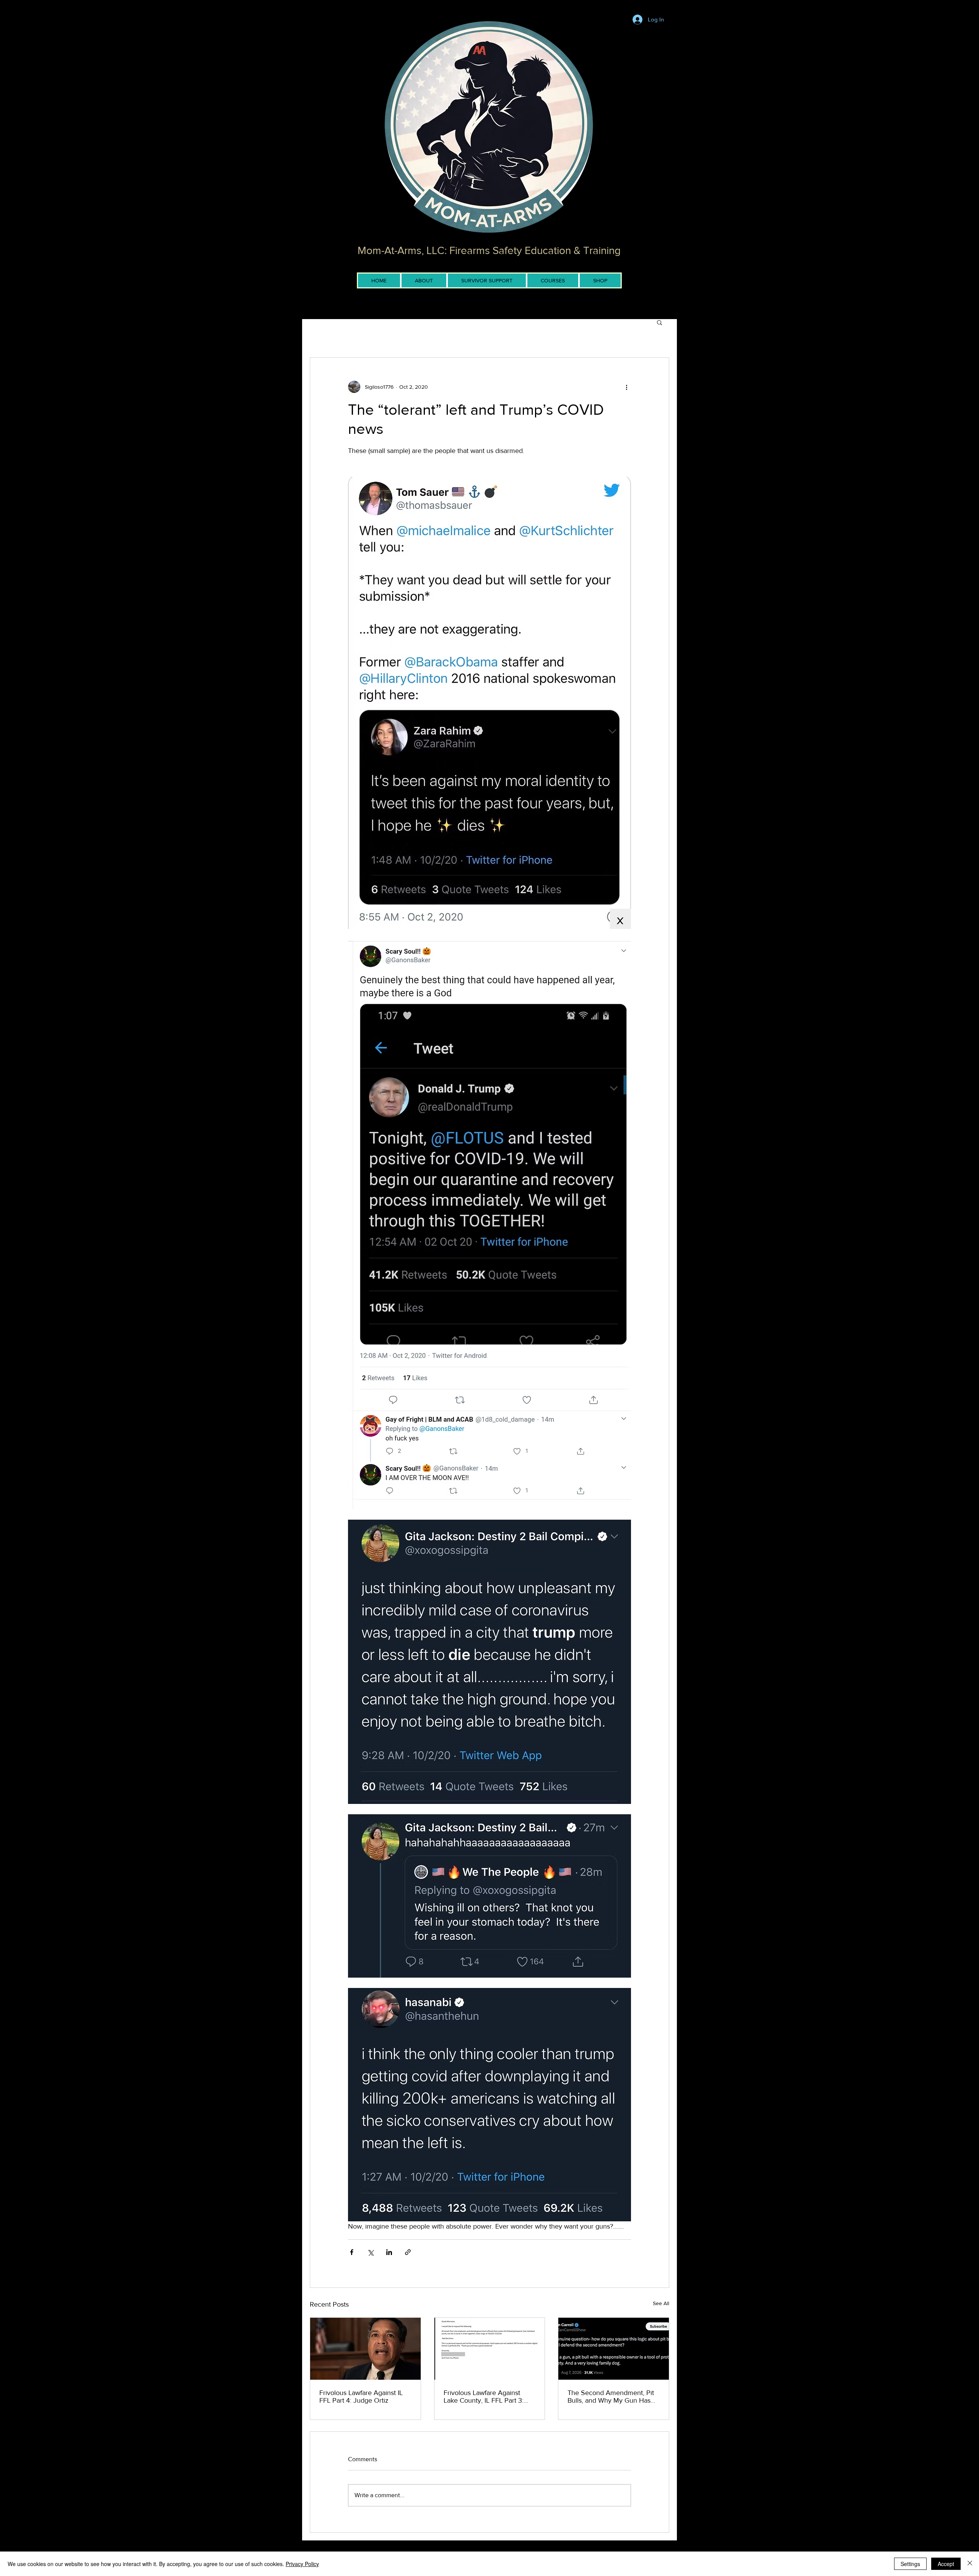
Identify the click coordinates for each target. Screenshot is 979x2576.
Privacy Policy (302, 2564)
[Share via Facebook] (352, 2252)
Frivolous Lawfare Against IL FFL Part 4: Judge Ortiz (361, 2397)
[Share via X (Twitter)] (370, 2252)
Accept (946, 2564)
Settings (910, 2564)
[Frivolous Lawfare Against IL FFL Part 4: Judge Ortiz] (365, 2349)
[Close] (970, 2564)
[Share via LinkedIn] (389, 2252)
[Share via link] (408, 2252)
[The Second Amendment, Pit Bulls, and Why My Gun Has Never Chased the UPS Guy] (614, 2349)
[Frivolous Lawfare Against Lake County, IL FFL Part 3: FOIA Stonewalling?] (490, 2349)
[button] (659, 322)
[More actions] (626, 387)
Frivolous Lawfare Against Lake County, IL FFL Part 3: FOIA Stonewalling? (484, 2397)
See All (661, 2303)
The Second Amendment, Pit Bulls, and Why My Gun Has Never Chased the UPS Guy (611, 2397)
